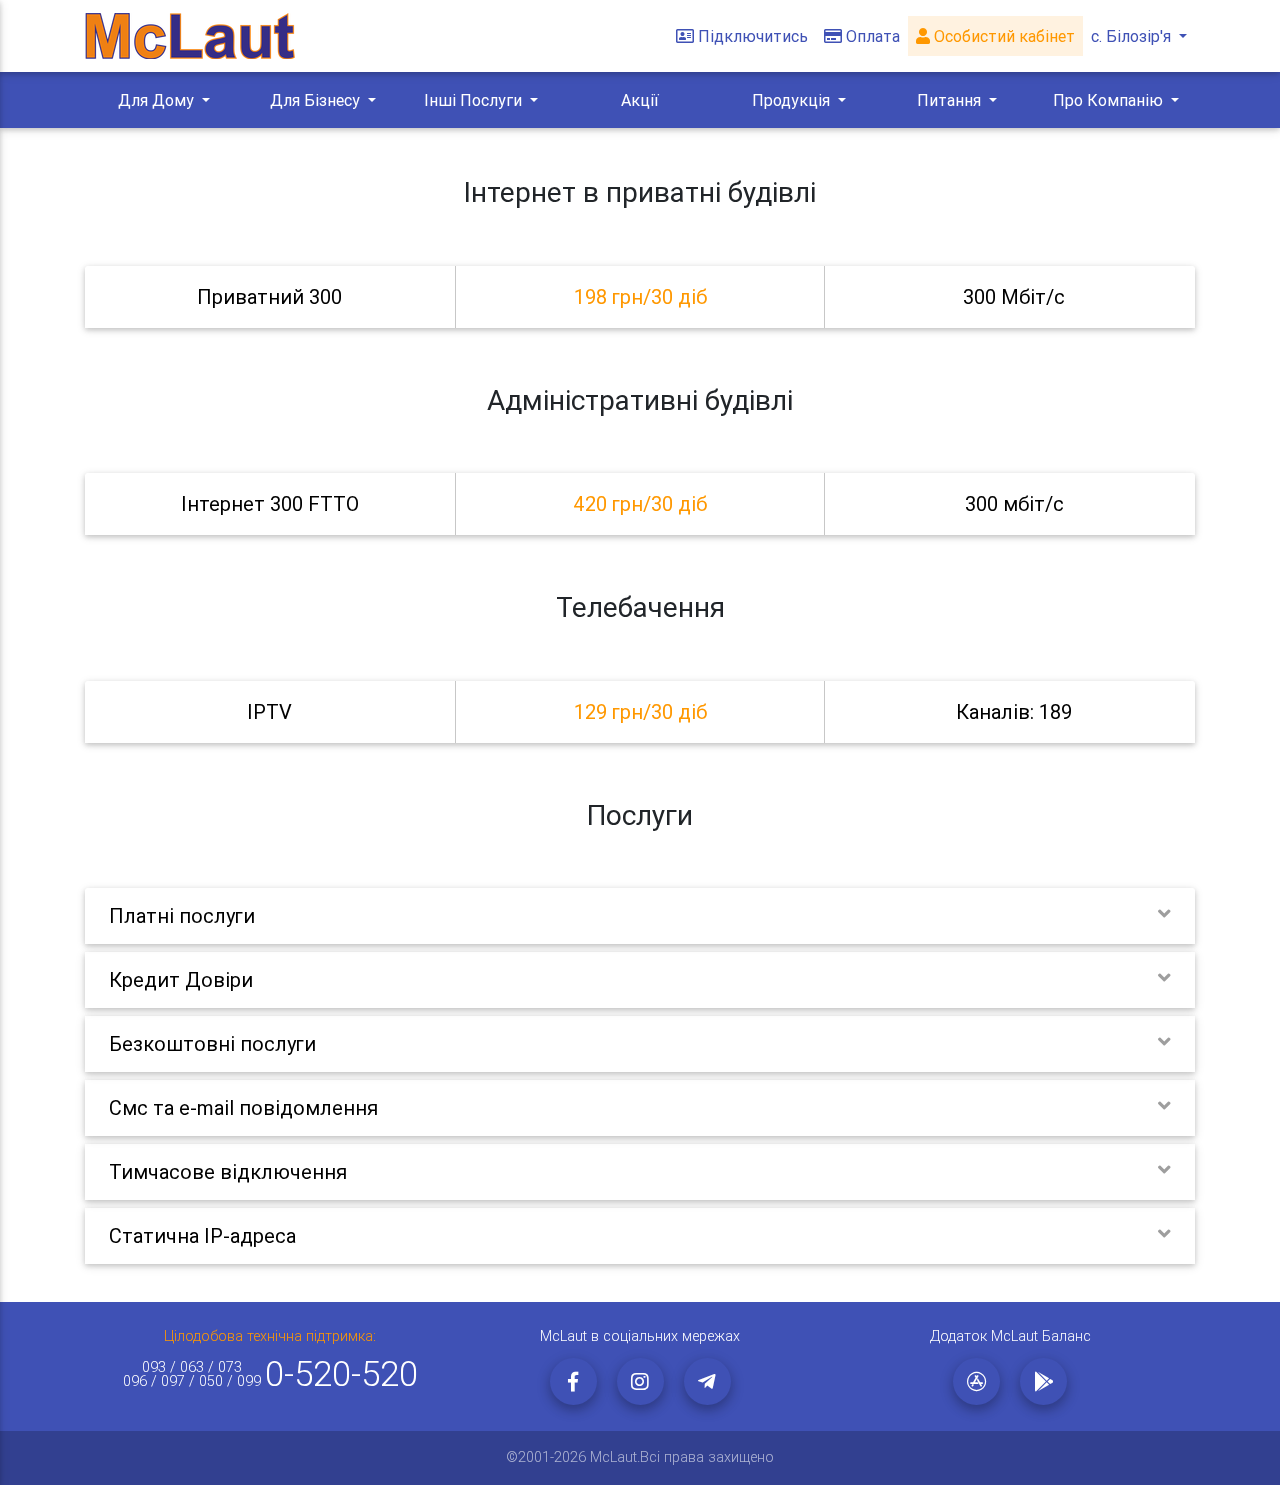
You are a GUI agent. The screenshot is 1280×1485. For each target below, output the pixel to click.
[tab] (640, 297)
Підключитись (753, 36)
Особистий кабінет (1002, 36)
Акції (640, 100)
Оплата (873, 36)
